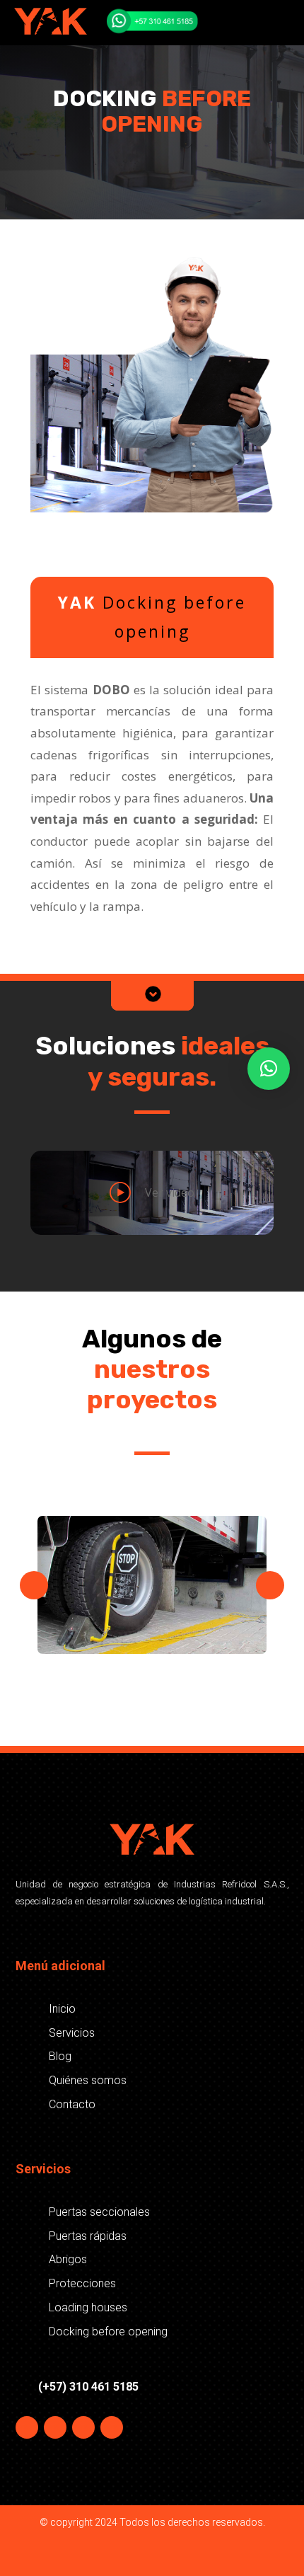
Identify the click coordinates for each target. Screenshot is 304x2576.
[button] (269, 1069)
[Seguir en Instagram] (55, 2427)
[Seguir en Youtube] (83, 2427)
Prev (34, 1585)
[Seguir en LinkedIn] (112, 2427)
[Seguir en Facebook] (27, 2427)
